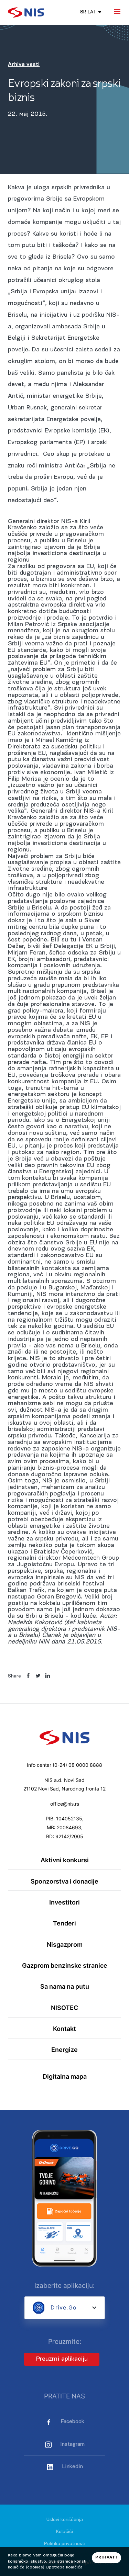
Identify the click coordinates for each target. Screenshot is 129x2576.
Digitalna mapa (65, 2076)
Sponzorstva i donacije (64, 1881)
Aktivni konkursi (65, 1860)
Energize (64, 2050)
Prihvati (106, 2557)
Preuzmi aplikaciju (62, 2359)
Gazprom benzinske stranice (65, 1965)
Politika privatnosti (65, 2544)
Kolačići (64, 2532)
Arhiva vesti (24, 65)
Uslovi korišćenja (65, 2520)
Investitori (64, 1902)
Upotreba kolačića (64, 2567)
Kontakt (64, 2029)
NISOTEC (64, 2008)
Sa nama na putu (65, 1986)
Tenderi (64, 1923)
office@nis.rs (65, 1804)
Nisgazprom (65, 1945)
